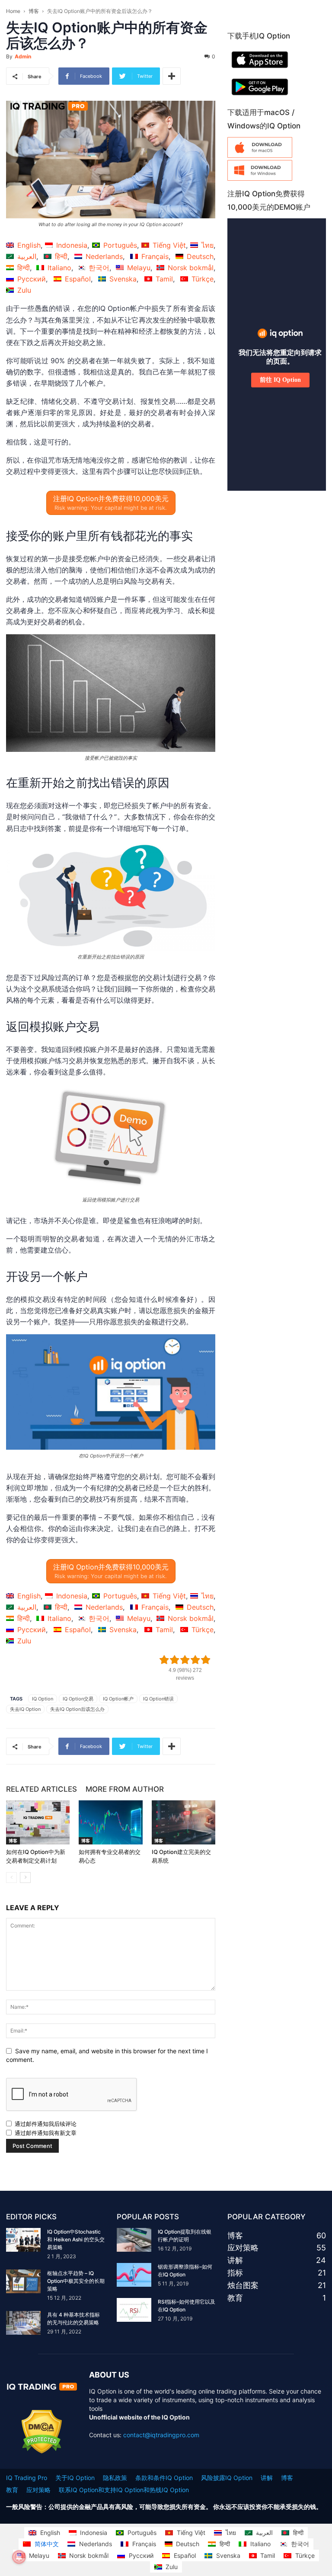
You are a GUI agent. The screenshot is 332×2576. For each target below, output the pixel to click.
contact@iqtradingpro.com (161, 2435)
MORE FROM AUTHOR (125, 1789)
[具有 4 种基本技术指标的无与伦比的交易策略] (23, 2323)
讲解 (267, 2478)
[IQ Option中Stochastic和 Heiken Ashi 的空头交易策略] (23, 2240)
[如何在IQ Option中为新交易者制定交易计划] (38, 1822)
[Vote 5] (206, 1660)
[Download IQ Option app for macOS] (260, 155)
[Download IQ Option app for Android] (260, 97)
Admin (23, 56)
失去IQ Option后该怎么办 (77, 1709)
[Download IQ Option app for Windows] (260, 178)
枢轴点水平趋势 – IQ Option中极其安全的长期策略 (76, 2281)
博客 (34, 11)
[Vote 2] (175, 1660)
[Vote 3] (185, 1660)
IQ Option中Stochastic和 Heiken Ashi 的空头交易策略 (76, 2239)
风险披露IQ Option (227, 2478)
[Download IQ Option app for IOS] (260, 70)
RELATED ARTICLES (41, 1789)
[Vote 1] (164, 1660)
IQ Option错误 (158, 1699)
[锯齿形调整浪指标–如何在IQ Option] (134, 2275)
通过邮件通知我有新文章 (46, 2133)
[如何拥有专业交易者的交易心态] (110, 1822)
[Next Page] (25, 1878)
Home (13, 11)
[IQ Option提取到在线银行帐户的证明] (134, 2240)
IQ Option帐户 (118, 1699)
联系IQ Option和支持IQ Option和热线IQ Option (124, 2490)
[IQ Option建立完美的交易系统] (184, 1822)
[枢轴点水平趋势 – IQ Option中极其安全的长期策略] (23, 2281)
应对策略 (38, 2490)
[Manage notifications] (19, 2557)
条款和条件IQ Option (164, 2478)
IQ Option (43, 1699)
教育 (12, 2490)
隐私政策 (115, 2478)
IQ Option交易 (78, 1699)
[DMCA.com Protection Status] (42, 2451)
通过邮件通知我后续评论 (46, 2124)
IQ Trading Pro (27, 2478)
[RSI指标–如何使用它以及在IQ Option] (134, 2310)
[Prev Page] (11, 1878)
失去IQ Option (25, 1709)
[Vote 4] (195, 1660)
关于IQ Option (75, 2478)
